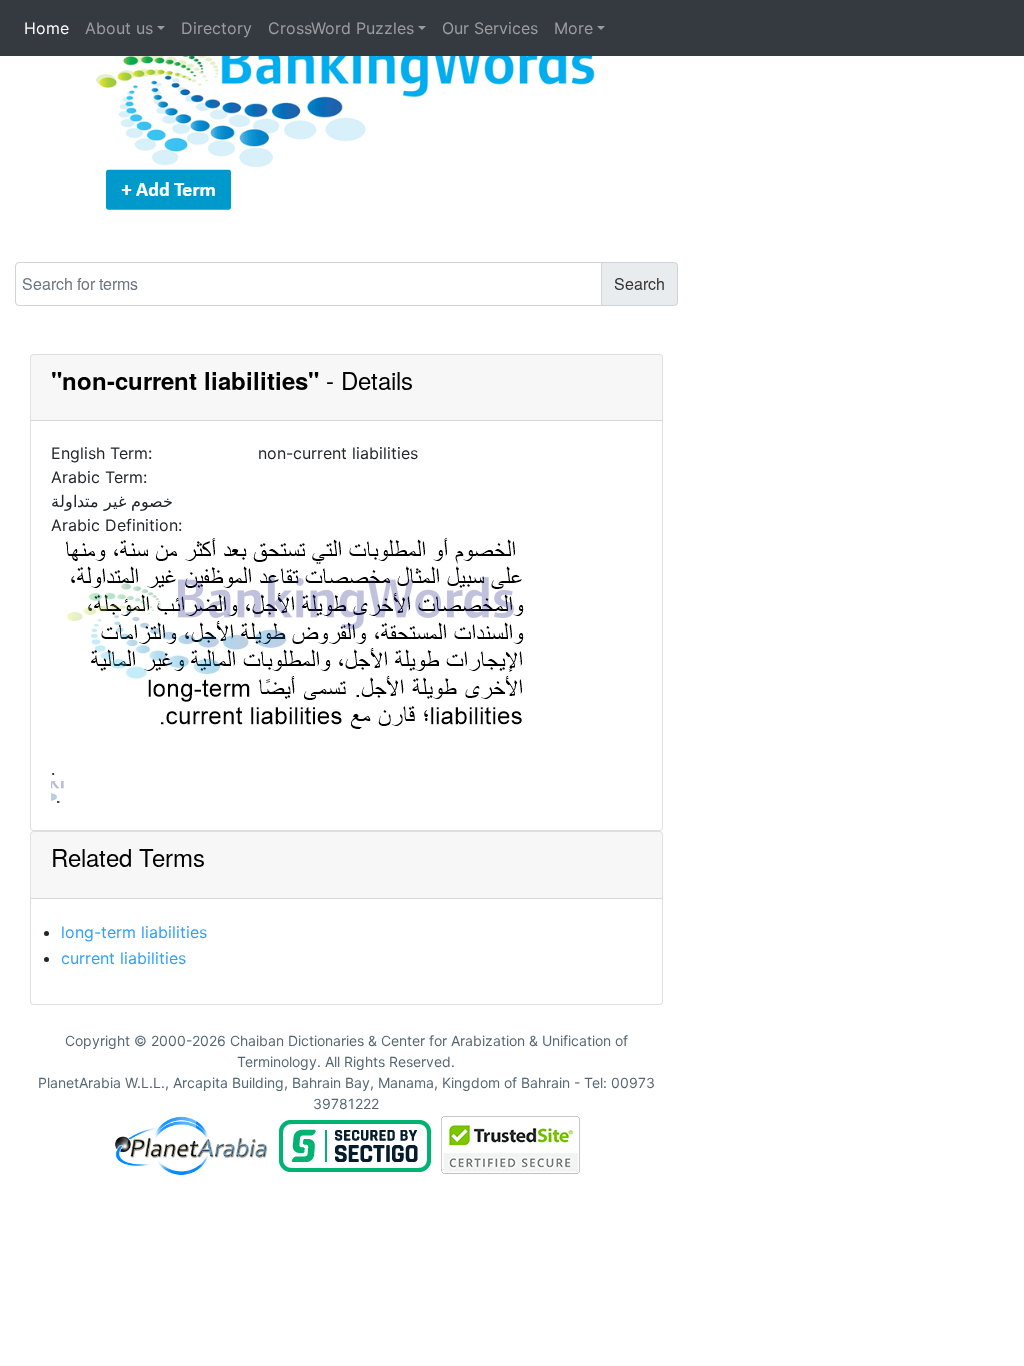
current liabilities (123, 958)
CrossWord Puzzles (341, 28)
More (573, 28)
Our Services (490, 28)
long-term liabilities (134, 932)
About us (119, 28)
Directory (216, 28)
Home (46, 28)
